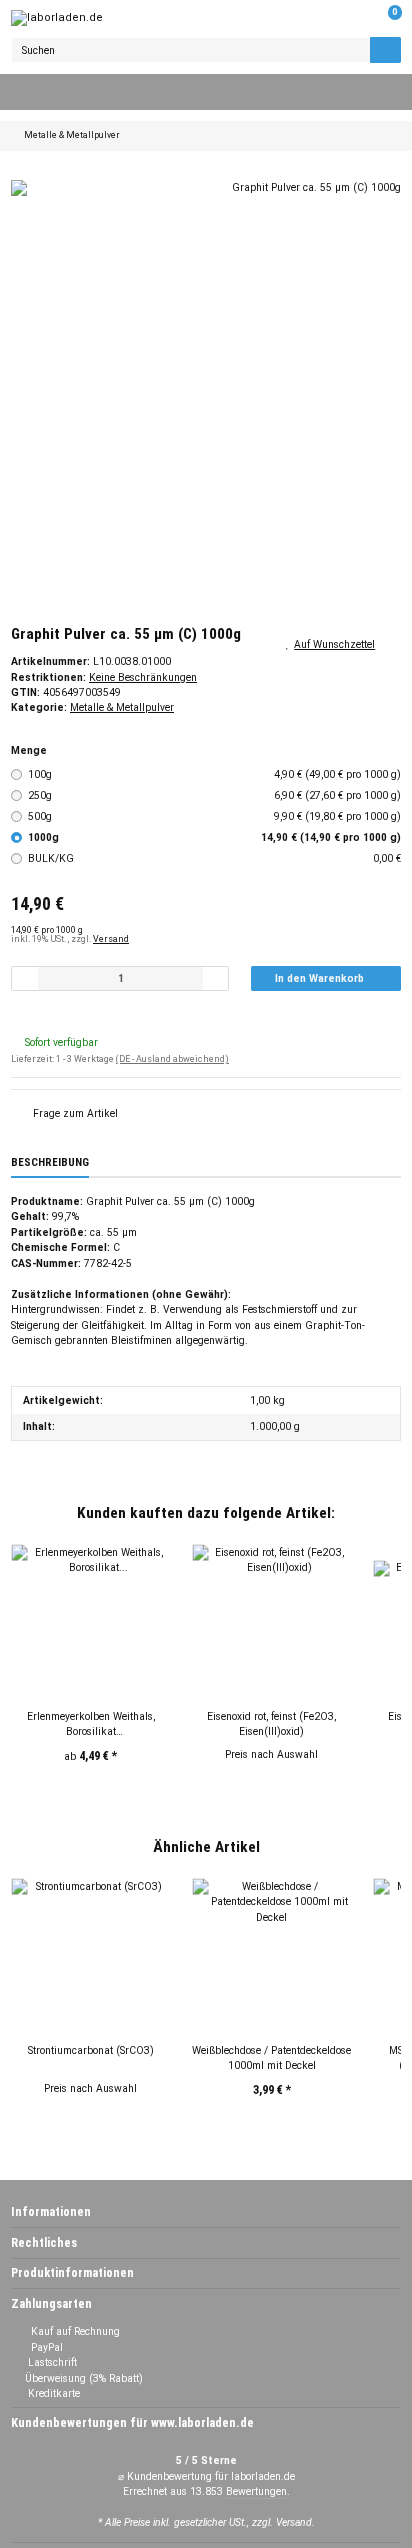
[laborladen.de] (57, 18)
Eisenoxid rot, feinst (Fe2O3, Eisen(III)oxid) (271, 1724)
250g (215, 795)
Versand (111, 939)
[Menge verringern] (25, 979)
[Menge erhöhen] (215, 979)
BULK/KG (215, 858)
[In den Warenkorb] (22, 172)
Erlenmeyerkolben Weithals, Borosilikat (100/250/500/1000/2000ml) (91, 1725)
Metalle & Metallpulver (122, 707)
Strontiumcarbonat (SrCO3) (91, 2050)
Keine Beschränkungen (143, 677)
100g (215, 774)
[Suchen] (385, 50)
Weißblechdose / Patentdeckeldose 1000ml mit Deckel (271, 2058)
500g (215, 816)
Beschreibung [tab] (50, 1162)
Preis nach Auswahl (271, 1754)
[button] (355, 18)
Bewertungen (256, 2491)
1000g (215, 837)
